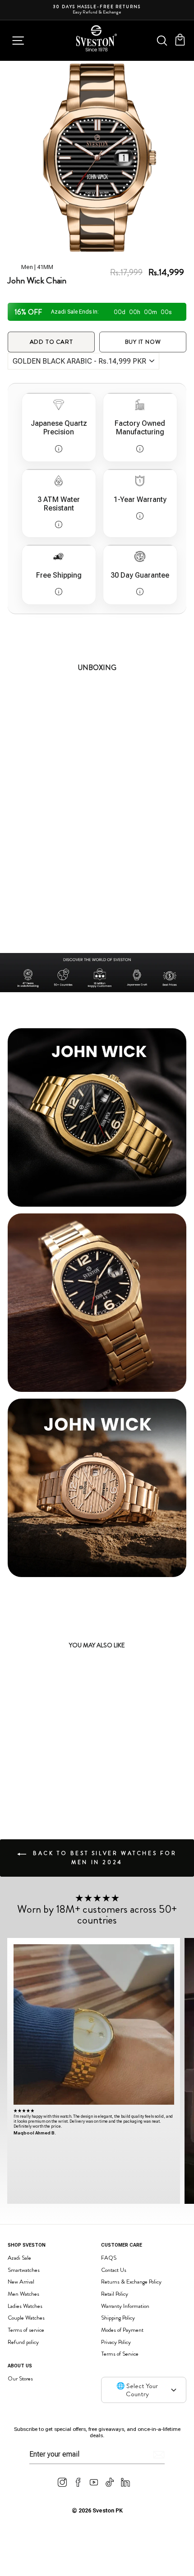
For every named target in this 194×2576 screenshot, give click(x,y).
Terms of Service (120, 2354)
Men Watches (23, 2294)
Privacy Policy (116, 2342)
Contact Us (114, 2270)
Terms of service (26, 2330)
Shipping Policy (118, 2318)
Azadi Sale (19, 2258)
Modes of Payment (122, 2330)
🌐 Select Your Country (137, 2390)
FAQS (109, 2258)
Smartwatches (24, 2270)
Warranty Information (125, 2306)
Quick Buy (71, 1776)
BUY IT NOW (143, 342)
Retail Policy (115, 2294)
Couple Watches (26, 2318)
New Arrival (21, 2282)
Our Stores (20, 2378)
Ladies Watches (25, 2306)
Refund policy (23, 2342)
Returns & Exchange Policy (131, 2282)
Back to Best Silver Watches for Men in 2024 (103, 1858)
